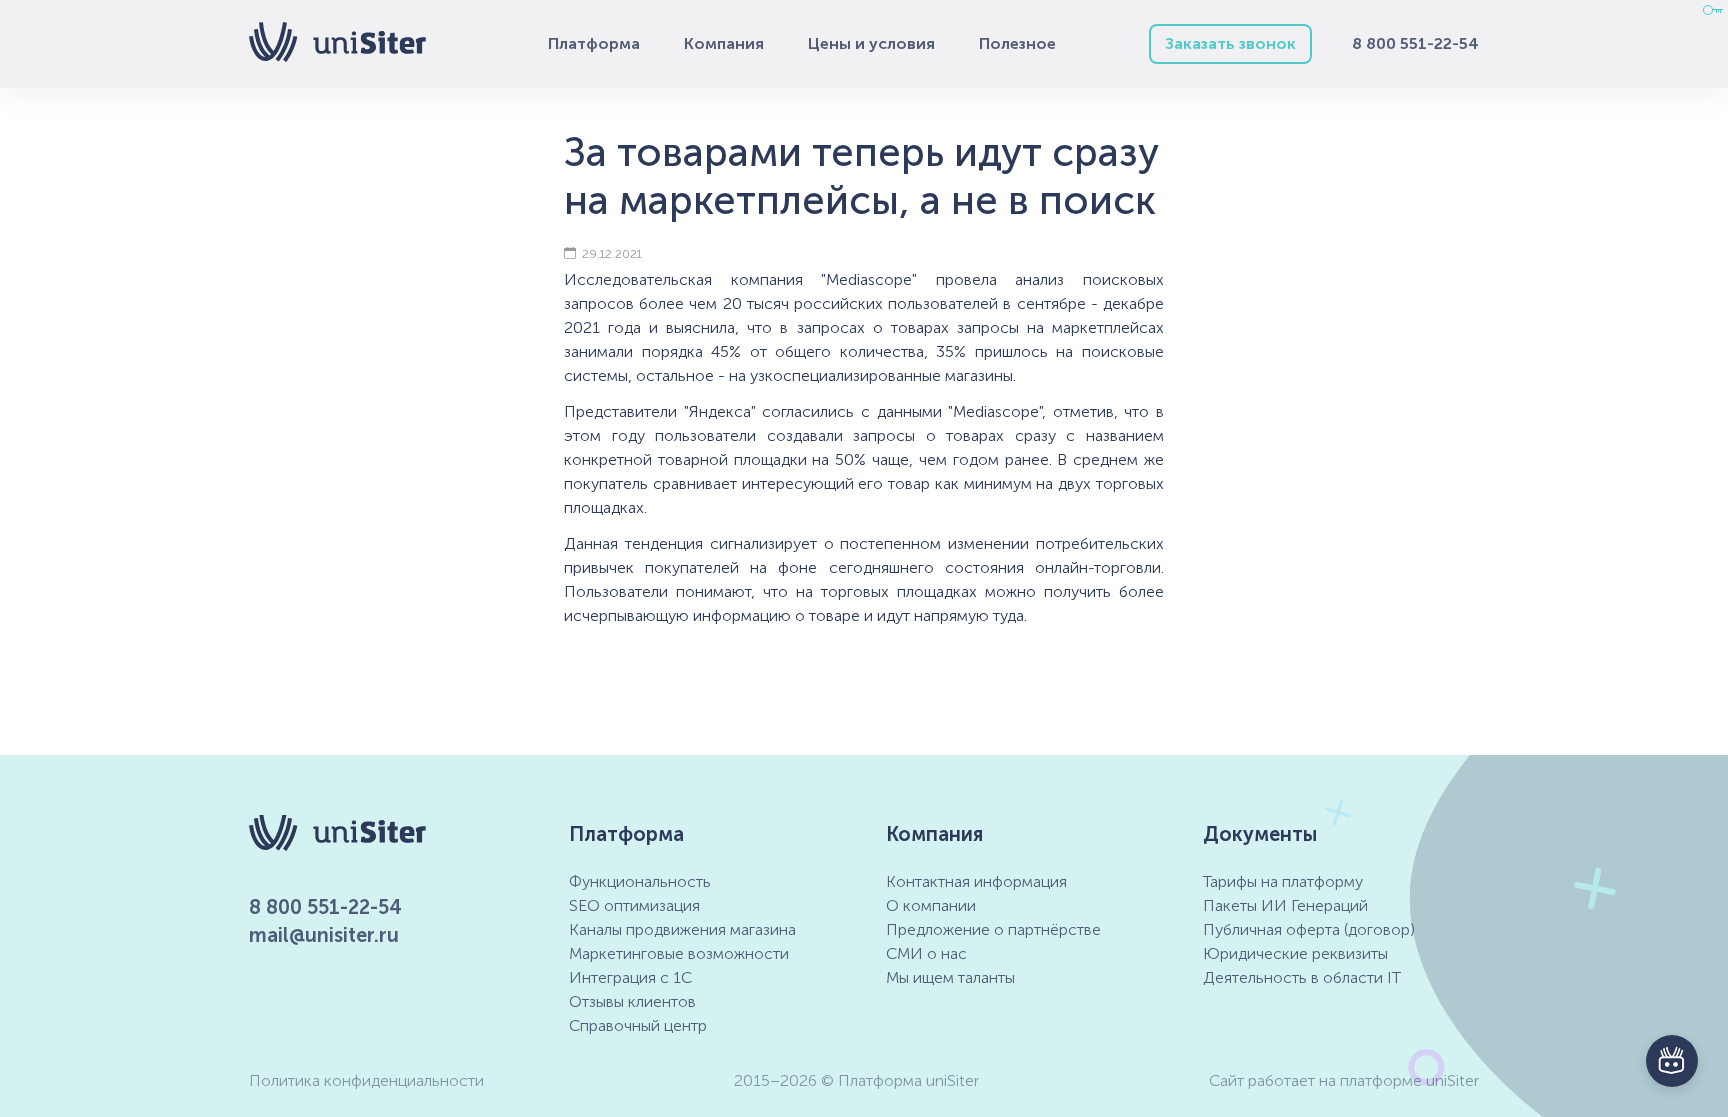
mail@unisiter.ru (324, 935)
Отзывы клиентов (632, 1001)
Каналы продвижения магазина (682, 929)
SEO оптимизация (634, 905)
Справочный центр (638, 1025)
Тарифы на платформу (1283, 881)
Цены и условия (871, 43)
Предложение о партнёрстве (993, 929)
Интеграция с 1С (630, 977)
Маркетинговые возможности (679, 953)
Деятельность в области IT (1302, 977)
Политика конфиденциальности (366, 1080)
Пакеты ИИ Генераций (1285, 905)
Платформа (594, 43)
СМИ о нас (926, 953)
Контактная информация (976, 881)
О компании (931, 905)
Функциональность (640, 881)
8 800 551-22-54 (1415, 43)
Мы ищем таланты (950, 977)
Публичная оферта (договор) (1309, 929)
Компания (724, 43)
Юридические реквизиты (1295, 953)
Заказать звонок (1230, 43)
